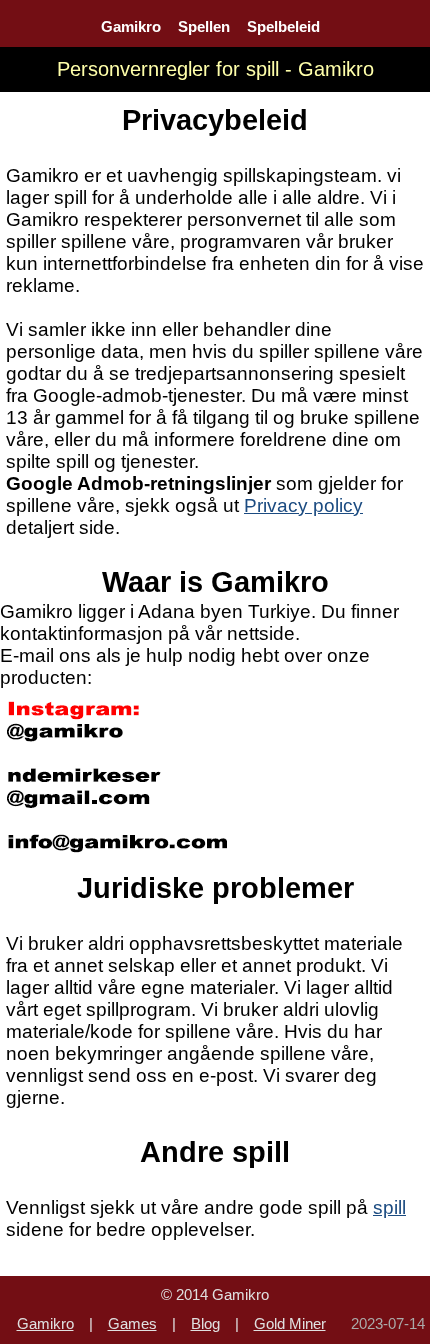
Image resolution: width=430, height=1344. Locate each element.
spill (389, 1207)
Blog (205, 1323)
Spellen (204, 26)
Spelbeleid (283, 26)
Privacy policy (303, 505)
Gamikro (131, 26)
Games (132, 1323)
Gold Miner (290, 1323)
